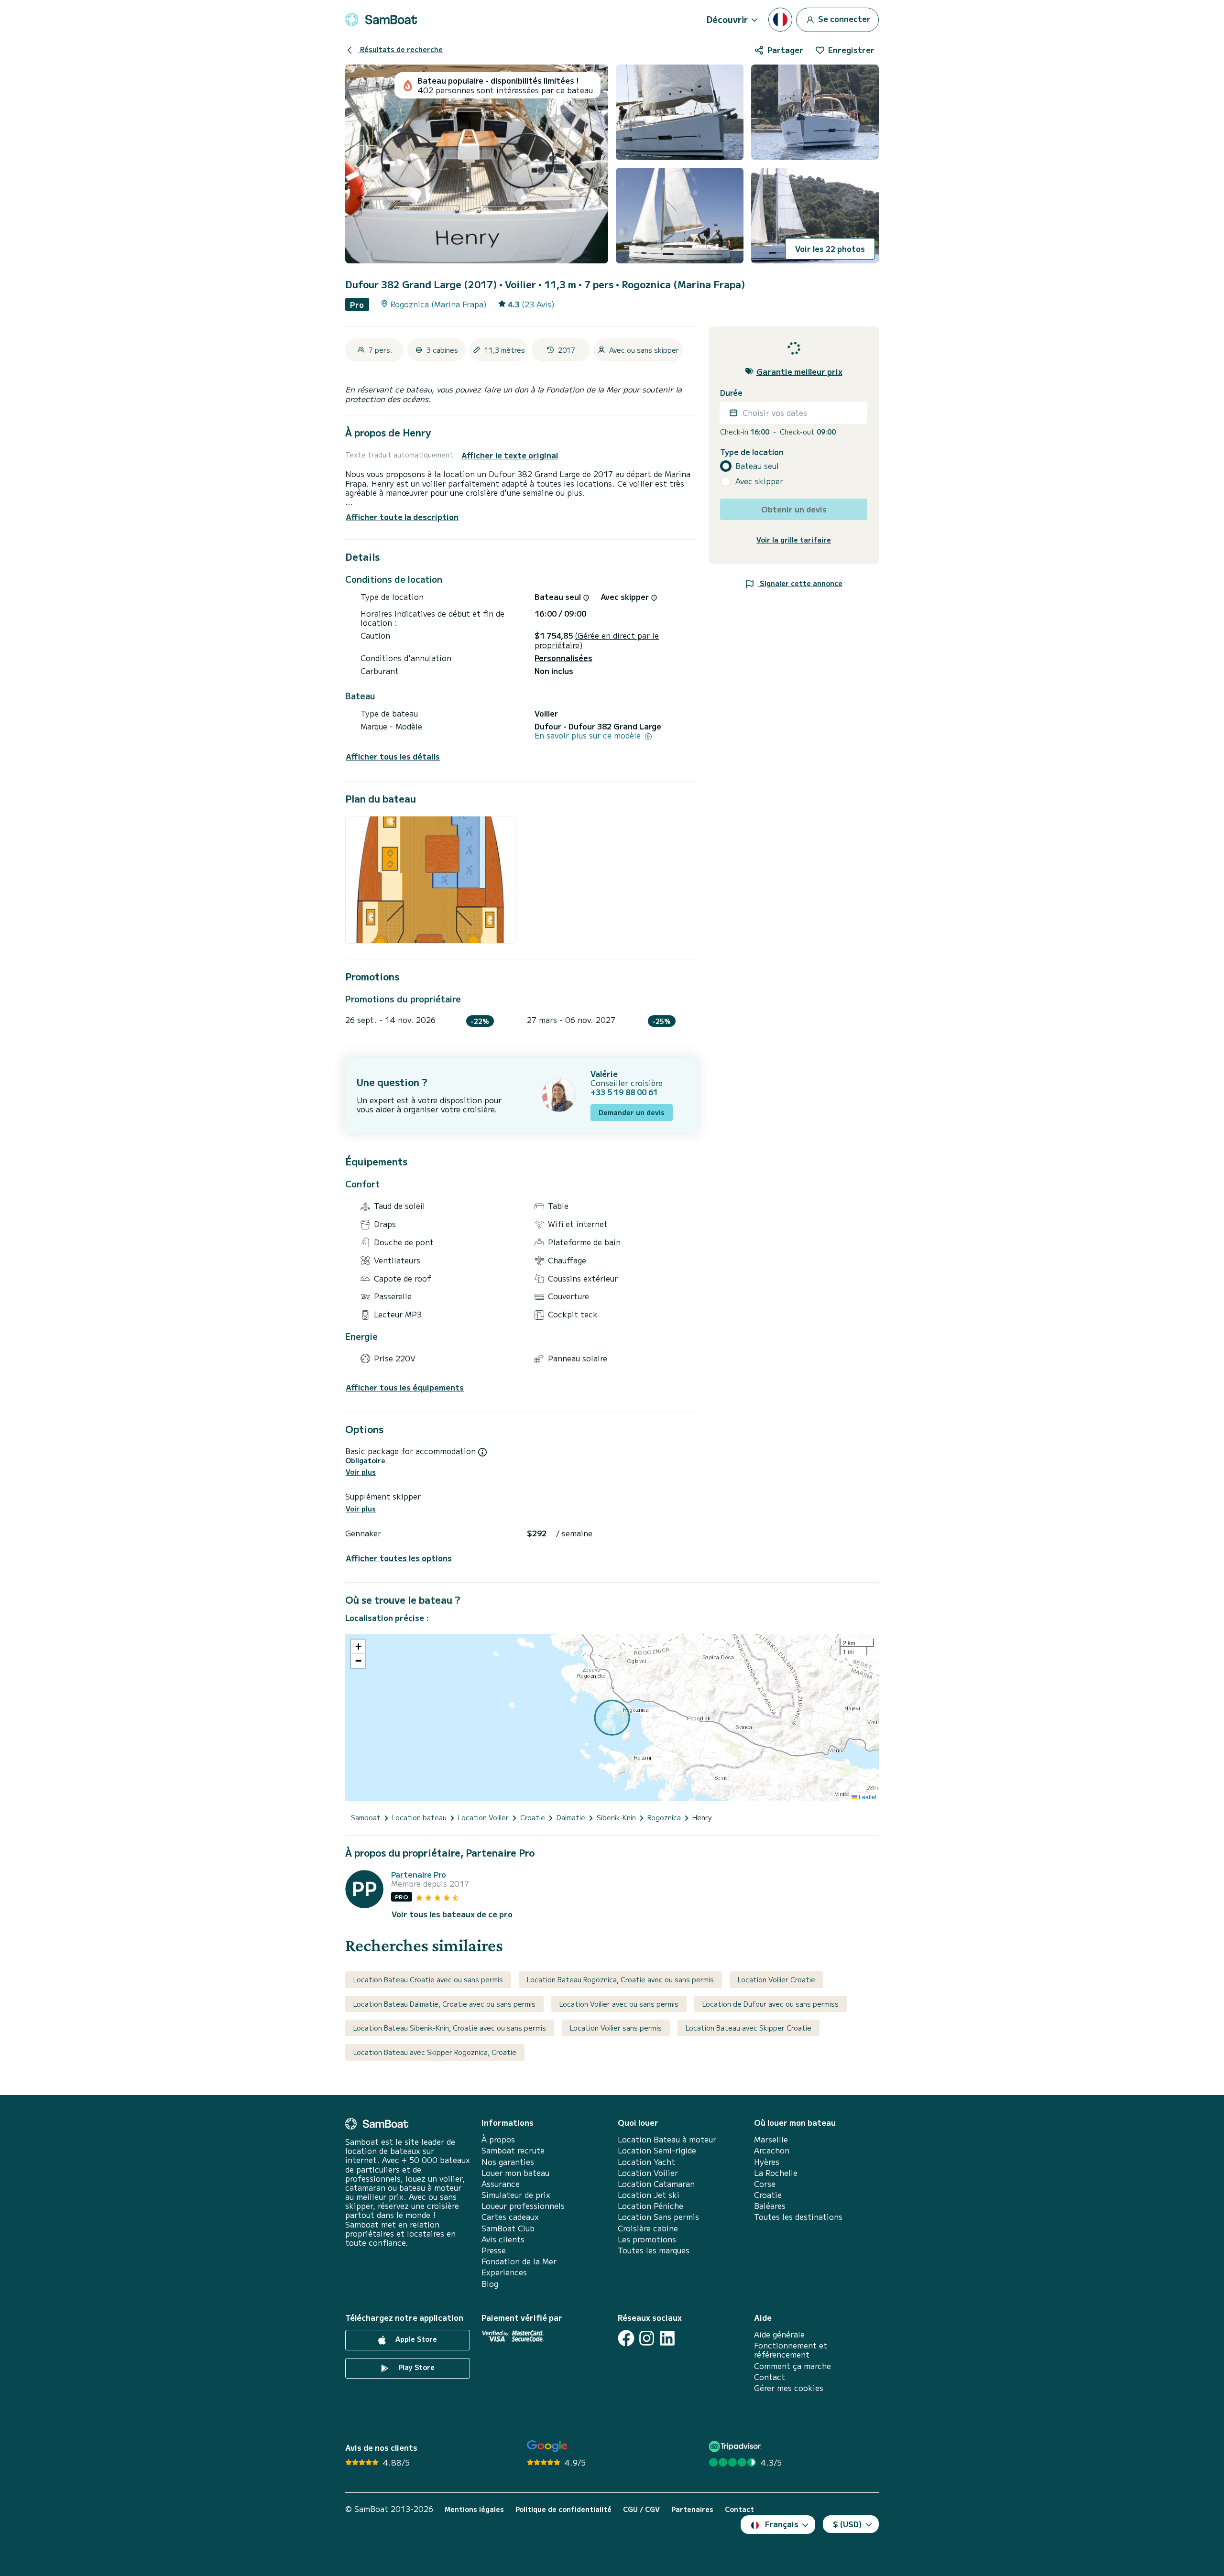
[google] (547, 2446)
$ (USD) (847, 2524)
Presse (494, 2250)
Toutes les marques (654, 2250)
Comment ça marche (792, 2366)
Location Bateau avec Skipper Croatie (749, 2028)
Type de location (752, 451)
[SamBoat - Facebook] (626, 2338)
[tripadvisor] (736, 2446)
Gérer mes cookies (789, 2388)
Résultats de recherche (400, 49)
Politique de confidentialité (563, 2509)
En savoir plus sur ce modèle (589, 735)
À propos (498, 2139)
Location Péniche (650, 2206)
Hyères (767, 2162)
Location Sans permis (658, 2217)
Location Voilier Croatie (776, 1979)
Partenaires (692, 2509)
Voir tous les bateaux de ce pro (452, 1914)
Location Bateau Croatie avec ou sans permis (428, 1979)
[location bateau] (381, 20)
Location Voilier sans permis (616, 2028)
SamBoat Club (508, 2228)
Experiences (504, 2272)
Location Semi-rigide (657, 2150)
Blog (490, 2284)
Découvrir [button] (727, 19)
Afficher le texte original (510, 455)
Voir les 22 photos (830, 249)
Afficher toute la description (402, 517)
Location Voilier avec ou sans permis (619, 2004)
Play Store (415, 2367)
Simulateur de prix (516, 2195)
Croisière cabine (648, 2228)
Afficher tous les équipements (405, 1387)
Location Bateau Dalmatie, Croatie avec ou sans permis (444, 2004)
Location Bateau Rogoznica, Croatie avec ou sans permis (620, 1979)
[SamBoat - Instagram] (647, 2338)
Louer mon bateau (515, 2173)
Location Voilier (648, 2173)
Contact (770, 2377)
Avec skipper (759, 481)
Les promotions (647, 2239)
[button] (358, 1647)
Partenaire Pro (419, 1875)
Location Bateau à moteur (667, 2139)
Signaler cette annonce (800, 583)
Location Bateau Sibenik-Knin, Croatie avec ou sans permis (450, 2028)
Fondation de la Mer (519, 2261)
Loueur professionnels (523, 2206)
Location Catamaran (656, 2184)
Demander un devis (632, 1112)
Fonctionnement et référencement (791, 2350)
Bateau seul (757, 466)
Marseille (771, 2139)
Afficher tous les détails (393, 756)
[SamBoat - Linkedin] (667, 2338)
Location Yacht (646, 2162)
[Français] (780, 20)
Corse (765, 2184)
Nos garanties (508, 2162)
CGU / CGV (641, 2509)
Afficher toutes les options (399, 1558)
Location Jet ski (649, 2195)
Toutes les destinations (798, 2217)
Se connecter (843, 18)
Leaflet (867, 1797)
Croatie (768, 2195)
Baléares (770, 2206)
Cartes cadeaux (510, 2217)
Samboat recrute (513, 2150)
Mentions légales (474, 2509)
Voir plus (361, 1472)
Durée (731, 393)
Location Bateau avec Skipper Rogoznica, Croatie (435, 2052)
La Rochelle (776, 2173)
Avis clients (503, 2239)
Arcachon (772, 2150)
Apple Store (415, 2339)
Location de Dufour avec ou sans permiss (770, 2004)
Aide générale (779, 2334)
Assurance (501, 2184)
